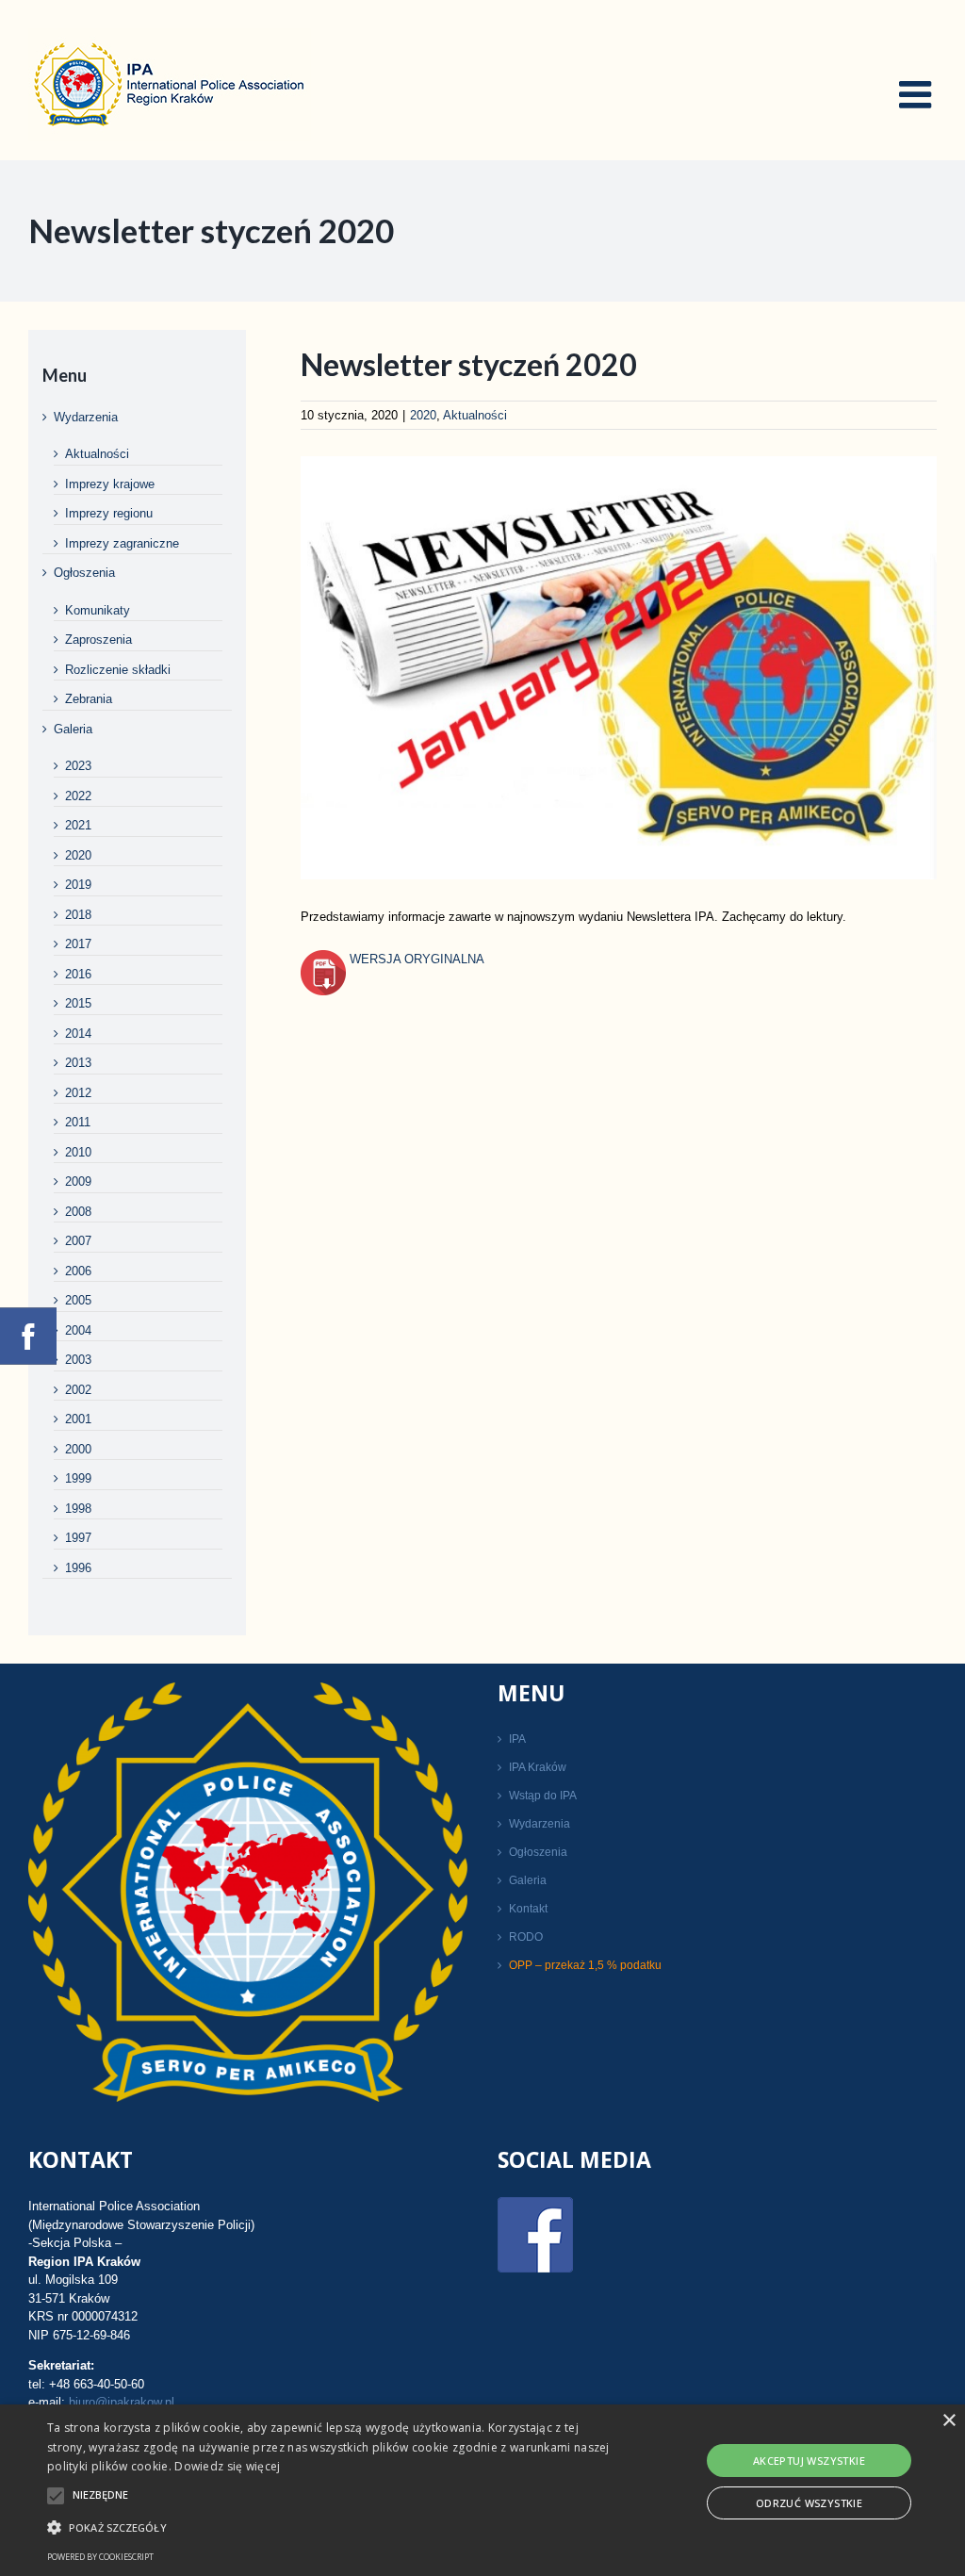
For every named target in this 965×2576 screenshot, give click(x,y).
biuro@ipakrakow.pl (122, 2402)
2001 (78, 1419)
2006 (78, 1271)
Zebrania (89, 699)
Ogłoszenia (84, 573)
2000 (78, 1449)
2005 (78, 1300)
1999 (78, 1478)
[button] (330, 2527)
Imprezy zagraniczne (122, 543)
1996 (78, 1568)
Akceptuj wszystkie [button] (809, 2461)
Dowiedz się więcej (227, 2466)
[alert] (482, 2490)
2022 (78, 796)
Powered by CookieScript (100, 2557)
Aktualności (475, 415)
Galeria (73, 729)
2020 (423, 415)
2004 (78, 1330)
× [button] (949, 2421)
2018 (78, 915)
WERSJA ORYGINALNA (415, 959)
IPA (517, 1739)
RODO (526, 1937)
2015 (78, 1003)
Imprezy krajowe (110, 484)
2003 (78, 1360)
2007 (78, 1241)
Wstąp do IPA (543, 1796)
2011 (78, 1122)
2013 (78, 1063)
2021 (78, 825)
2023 (78, 766)
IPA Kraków (538, 1767)
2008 (78, 1212)
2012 (78, 1093)
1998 (78, 1509)
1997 (78, 1538)
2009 (78, 1181)
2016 (78, 974)
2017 (78, 944)
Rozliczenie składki (118, 670)
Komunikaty (98, 610)
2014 (78, 1034)
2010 (78, 1152)
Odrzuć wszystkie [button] (809, 2503)
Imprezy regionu (109, 513)
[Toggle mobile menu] (918, 94)
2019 (78, 885)
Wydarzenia (86, 417)
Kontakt (528, 1909)
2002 (78, 1390)
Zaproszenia (98, 640)
